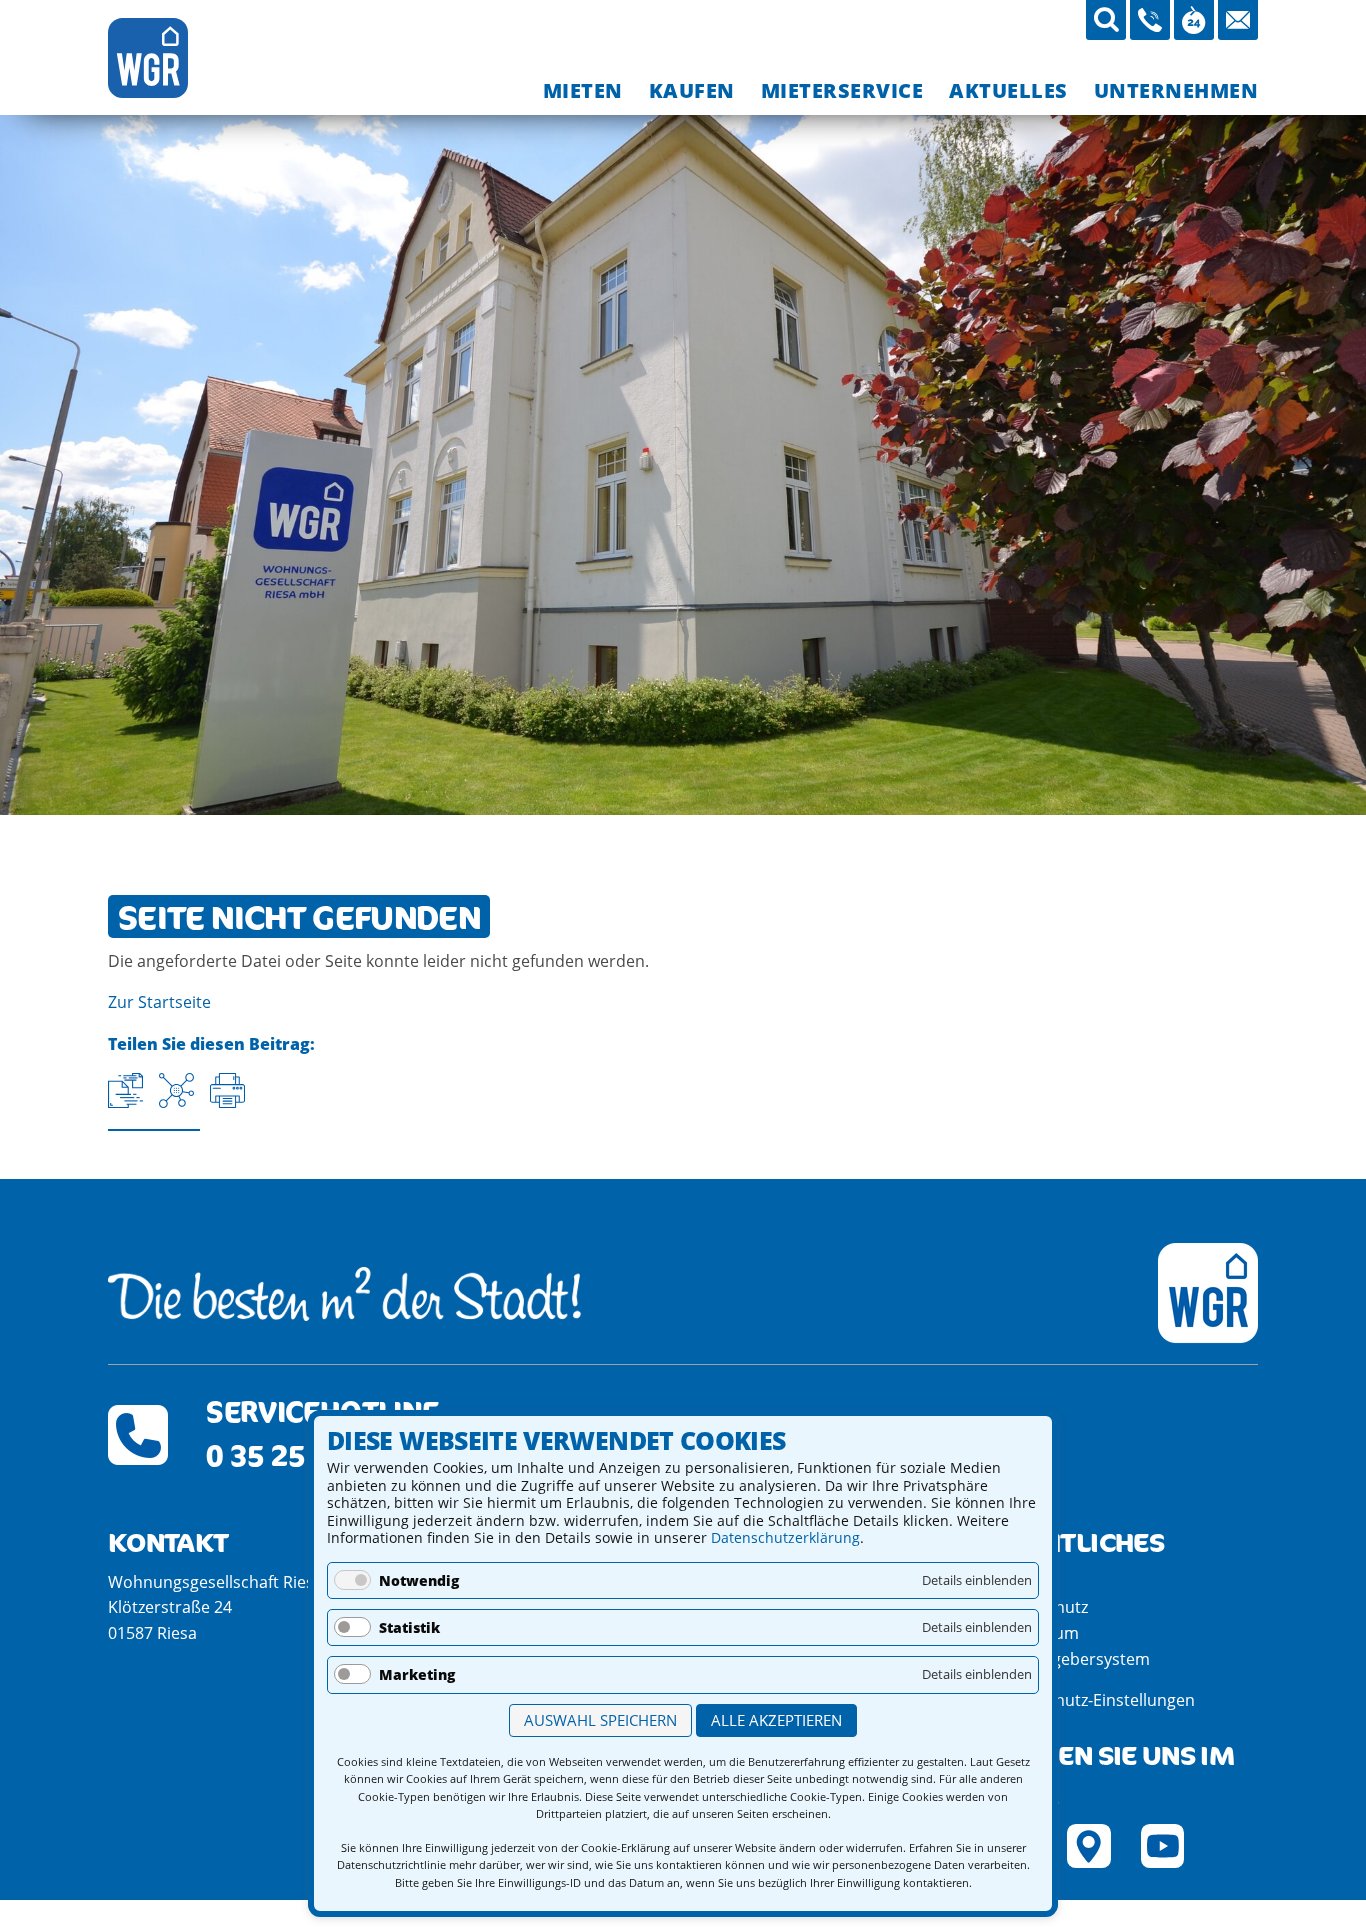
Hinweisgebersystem (1071, 1659)
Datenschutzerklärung (785, 1537)
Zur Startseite (159, 1002)
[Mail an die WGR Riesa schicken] (1238, 20)
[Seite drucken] (227, 1090)
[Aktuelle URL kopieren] (125, 1090)
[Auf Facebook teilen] (176, 1090)
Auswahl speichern (600, 1720)
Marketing (417, 1674)
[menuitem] (583, 90)
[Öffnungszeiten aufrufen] (1194, 20)
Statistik (409, 1627)
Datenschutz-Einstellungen (1094, 1700)
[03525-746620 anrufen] (1150, 20)
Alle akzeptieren (776, 1720)
